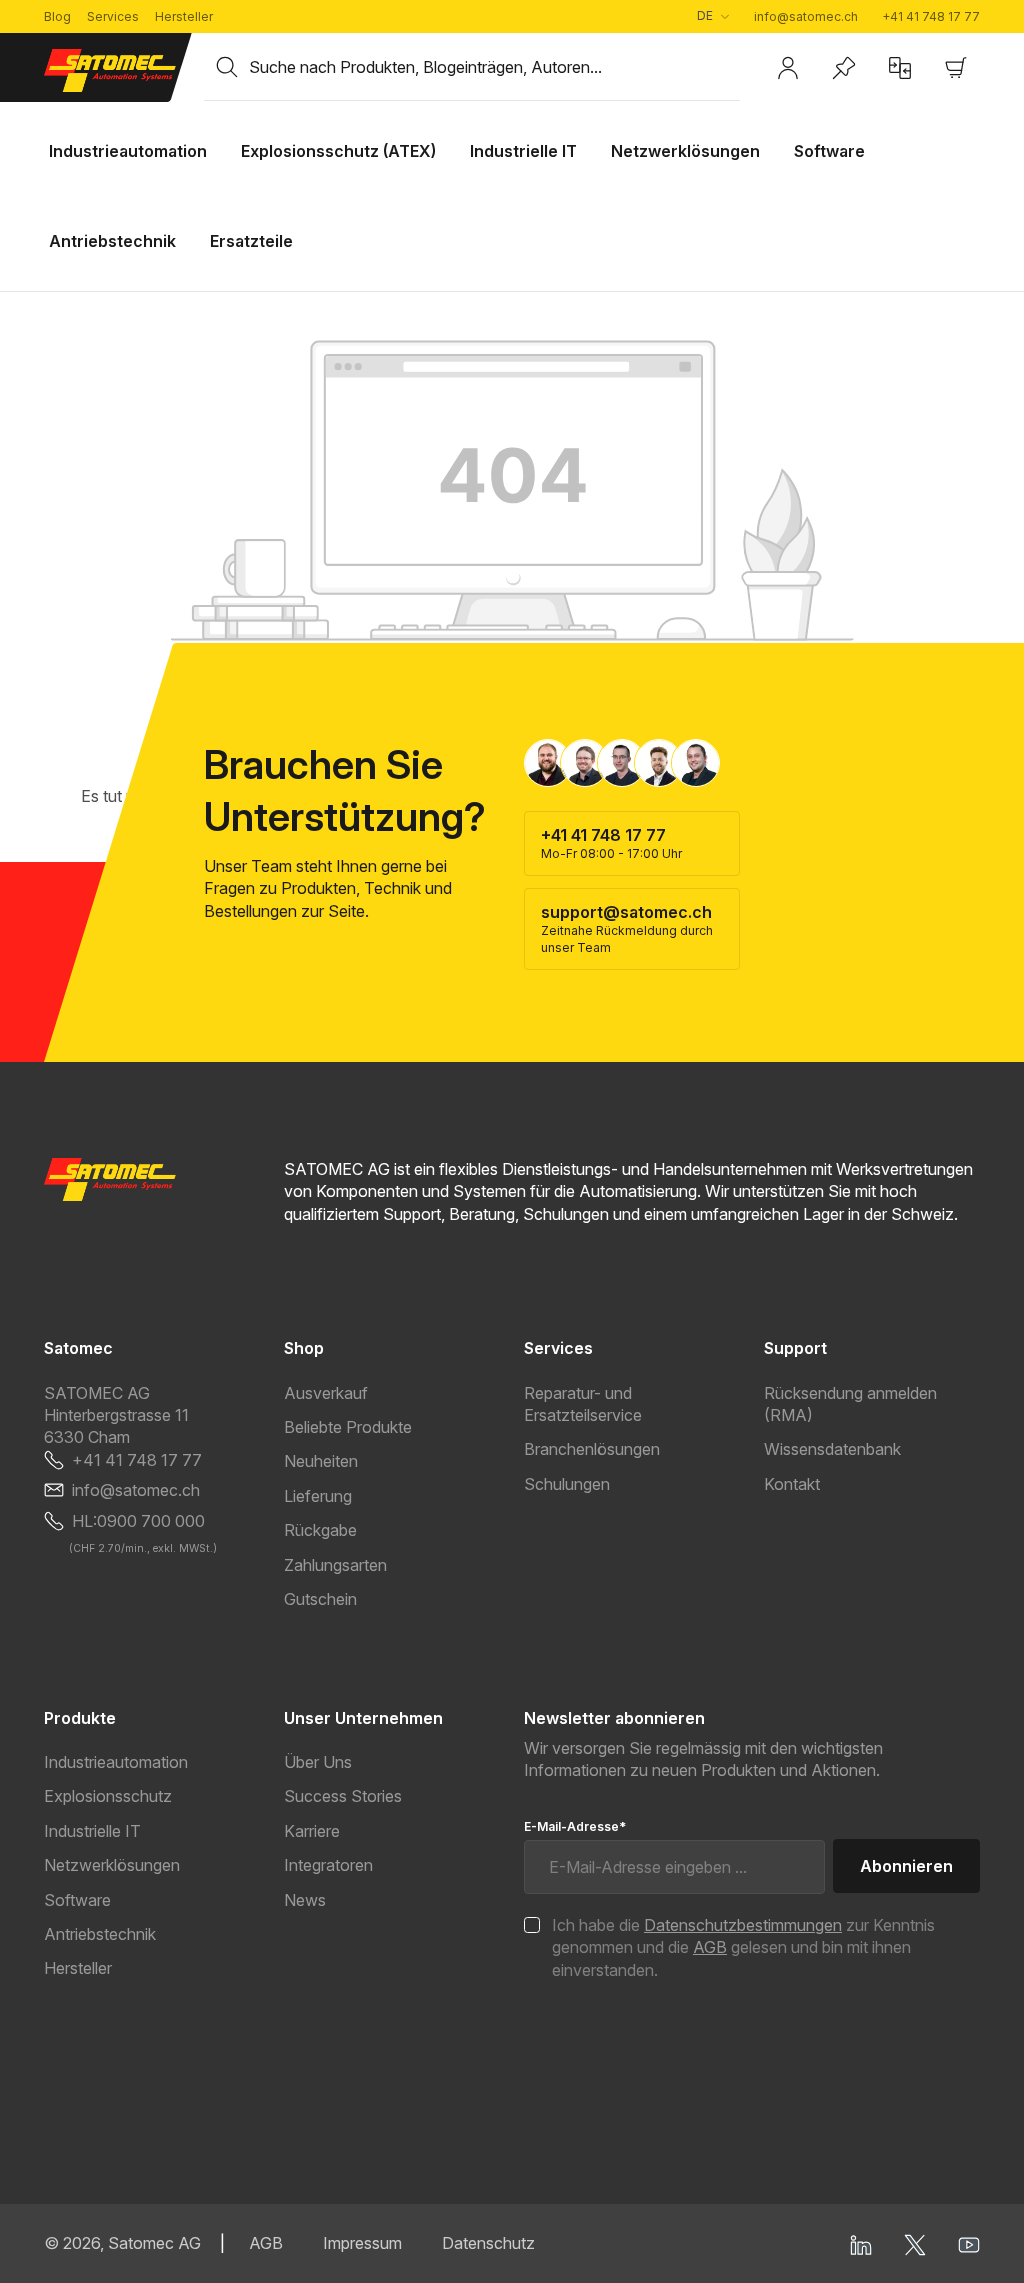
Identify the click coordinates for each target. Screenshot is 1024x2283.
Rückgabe (320, 1530)
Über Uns (318, 1762)
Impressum (362, 2243)
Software (77, 1900)
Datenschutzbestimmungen (743, 1925)
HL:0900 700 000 (138, 1521)
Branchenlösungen (592, 1449)
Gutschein (320, 1599)
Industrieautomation (116, 1762)
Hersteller (184, 16)
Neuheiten (321, 1461)
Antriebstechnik (100, 1934)
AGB (710, 1947)
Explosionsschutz (108, 1796)
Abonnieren (906, 1866)
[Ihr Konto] (788, 68)
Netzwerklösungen (112, 1865)
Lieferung (318, 1496)
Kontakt (792, 1484)
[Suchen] (227, 67)
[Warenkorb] (956, 68)
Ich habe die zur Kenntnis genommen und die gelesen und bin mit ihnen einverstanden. (743, 1947)
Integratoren (328, 1865)
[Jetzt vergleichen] (900, 68)
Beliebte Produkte (348, 1427)
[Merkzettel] (844, 68)
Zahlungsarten (335, 1565)
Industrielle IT (92, 1831)
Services (113, 16)
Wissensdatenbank (832, 1449)
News (305, 1900)
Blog (57, 16)
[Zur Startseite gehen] (112, 70)
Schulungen (567, 1484)
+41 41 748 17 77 (931, 16)
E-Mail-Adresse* (575, 1826)
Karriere (312, 1831)
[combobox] (494, 67)
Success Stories (343, 1796)
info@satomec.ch (806, 16)
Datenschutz (488, 2243)
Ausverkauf (326, 1393)
